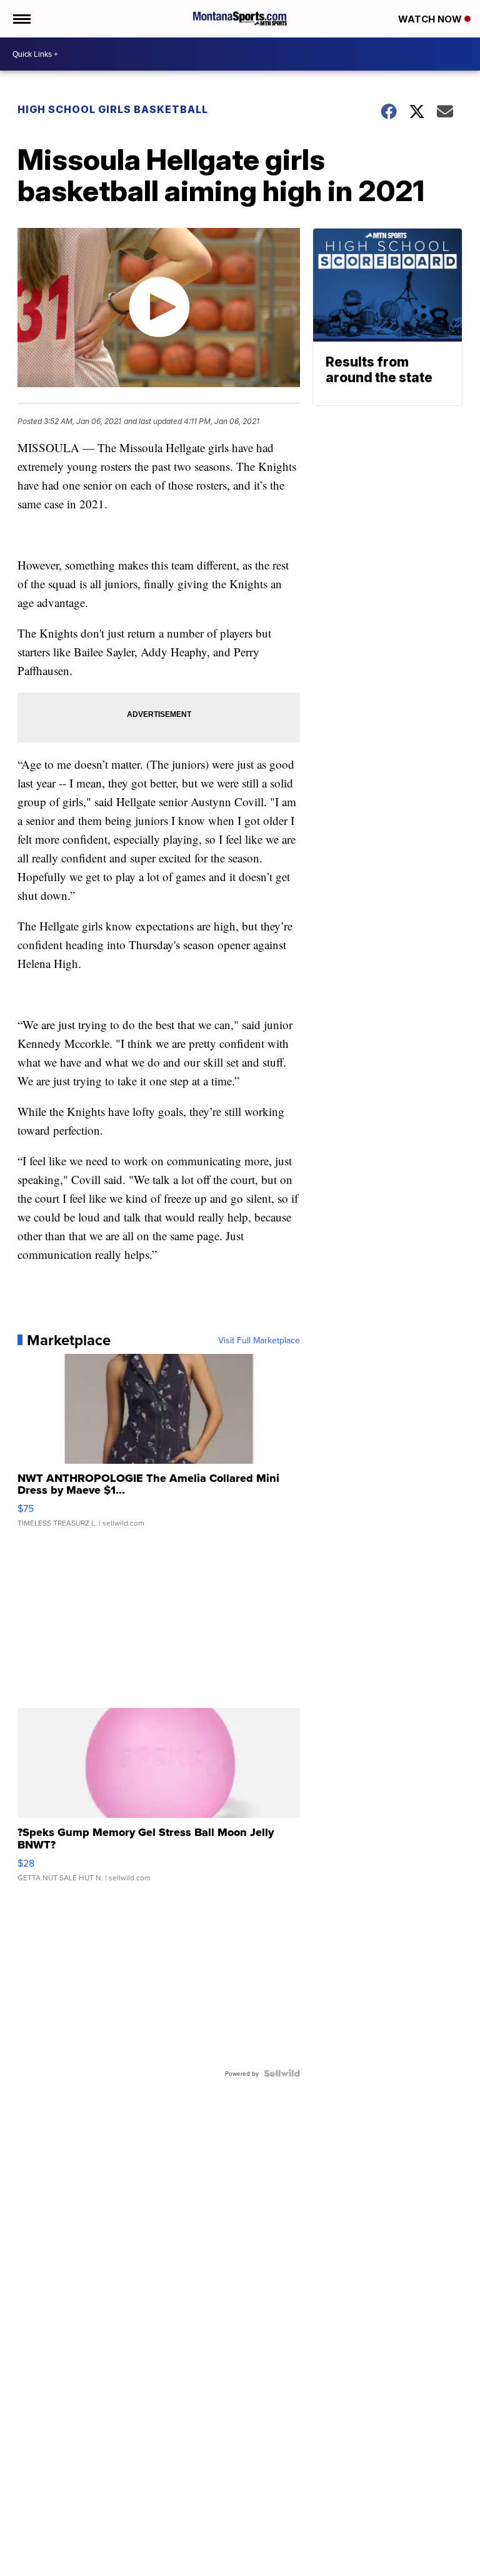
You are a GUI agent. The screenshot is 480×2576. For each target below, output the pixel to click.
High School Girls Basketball (113, 109)
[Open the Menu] (21, 19)
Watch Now (431, 19)
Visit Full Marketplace (259, 1340)
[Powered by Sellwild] (282, 2073)
